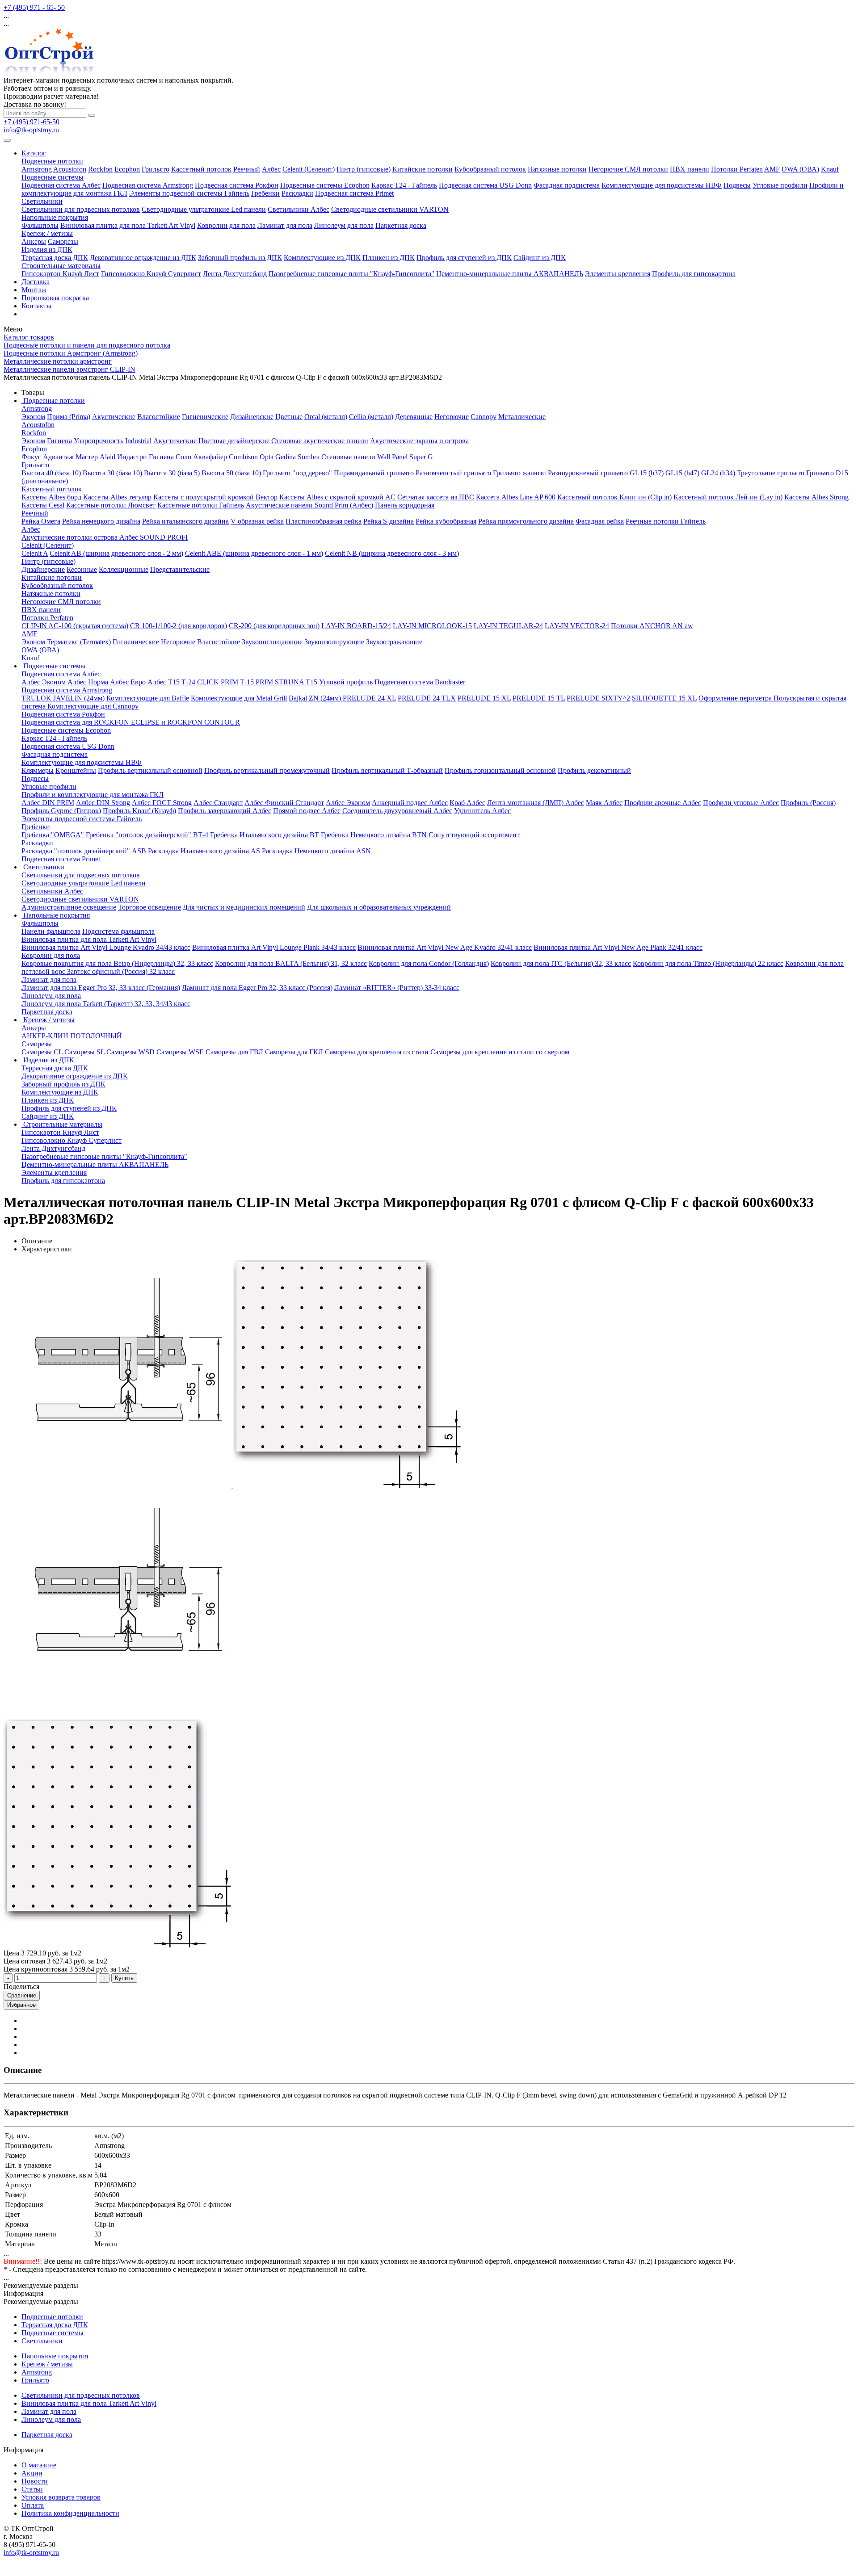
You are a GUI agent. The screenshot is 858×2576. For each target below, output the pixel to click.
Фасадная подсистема (567, 185)
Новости (35, 2481)
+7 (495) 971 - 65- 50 (34, 7)
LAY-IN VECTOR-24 (577, 626)
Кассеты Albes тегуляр (117, 497)
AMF (772, 169)
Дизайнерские (252, 417)
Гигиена (59, 441)
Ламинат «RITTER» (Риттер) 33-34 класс (397, 988)
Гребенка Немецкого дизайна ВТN (374, 835)
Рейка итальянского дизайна (185, 521)
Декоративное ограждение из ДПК (143, 258)
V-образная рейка (257, 521)
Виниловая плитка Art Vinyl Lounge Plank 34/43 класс (274, 947)
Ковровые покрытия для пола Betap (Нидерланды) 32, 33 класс (117, 963)
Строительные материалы (61, 266)
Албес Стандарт (218, 803)
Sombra (309, 457)
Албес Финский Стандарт (284, 803)
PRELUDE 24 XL (369, 698)
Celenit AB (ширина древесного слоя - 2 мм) (116, 553)
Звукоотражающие (394, 642)
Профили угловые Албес (741, 803)
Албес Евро (128, 682)
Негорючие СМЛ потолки (628, 169)
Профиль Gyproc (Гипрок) (61, 811)
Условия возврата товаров (61, 2497)
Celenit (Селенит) (309, 169)
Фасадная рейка (600, 521)
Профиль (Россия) (808, 803)
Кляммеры (38, 770)
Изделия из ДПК (47, 250)
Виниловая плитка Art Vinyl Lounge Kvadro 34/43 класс (106, 947)
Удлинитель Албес (482, 811)
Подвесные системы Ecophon (325, 185)
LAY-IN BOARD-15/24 (356, 626)
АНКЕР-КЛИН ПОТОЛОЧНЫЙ (72, 1036)
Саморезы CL (42, 1052)
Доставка (36, 282)
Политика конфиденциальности (70, 2513)
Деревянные (414, 417)
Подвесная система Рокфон (237, 185)
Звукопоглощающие (272, 642)
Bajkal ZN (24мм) (316, 698)
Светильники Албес (299, 209)
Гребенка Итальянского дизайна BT (265, 835)
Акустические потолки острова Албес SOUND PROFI (105, 537)
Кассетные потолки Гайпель (201, 505)
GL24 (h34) (718, 473)
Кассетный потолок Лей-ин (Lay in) (728, 497)
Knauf (830, 169)
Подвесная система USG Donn (485, 185)
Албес (271, 169)
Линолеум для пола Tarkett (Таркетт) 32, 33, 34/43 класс (106, 1004)
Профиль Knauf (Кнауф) (139, 811)
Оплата (33, 2505)
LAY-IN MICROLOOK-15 (432, 626)
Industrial (138, 441)
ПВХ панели (690, 169)
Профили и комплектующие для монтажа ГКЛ (93, 795)
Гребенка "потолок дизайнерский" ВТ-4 (147, 835)
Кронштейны (76, 770)
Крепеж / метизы (47, 233)
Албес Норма (88, 682)
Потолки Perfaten (737, 169)
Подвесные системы (53, 177)
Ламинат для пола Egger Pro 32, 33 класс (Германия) (101, 988)
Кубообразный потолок (490, 169)
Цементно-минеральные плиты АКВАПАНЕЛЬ (510, 274)
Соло (183, 457)
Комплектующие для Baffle (148, 698)
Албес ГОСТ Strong (162, 803)
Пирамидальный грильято (374, 473)
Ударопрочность (99, 441)
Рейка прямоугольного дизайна (526, 521)
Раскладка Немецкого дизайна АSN (316, 851)
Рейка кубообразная (446, 521)
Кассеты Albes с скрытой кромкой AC (337, 497)
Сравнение (22, 1995)
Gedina (286, 457)
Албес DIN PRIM (48, 803)
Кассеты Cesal (43, 505)
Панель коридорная (405, 505)
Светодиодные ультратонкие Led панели (204, 209)
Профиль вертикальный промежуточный (267, 770)
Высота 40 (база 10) (51, 473)
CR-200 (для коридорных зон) (274, 626)
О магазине (39, 2465)
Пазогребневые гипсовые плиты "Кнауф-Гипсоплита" (351, 274)
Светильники (42, 201)
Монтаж (34, 290)
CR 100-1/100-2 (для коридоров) (179, 626)
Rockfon (100, 169)
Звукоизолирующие (334, 642)
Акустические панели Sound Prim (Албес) (309, 505)
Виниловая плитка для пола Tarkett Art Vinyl (128, 225)
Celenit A (35, 553)
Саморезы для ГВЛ (234, 1052)
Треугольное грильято (771, 473)
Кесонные (82, 569)
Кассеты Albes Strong (816, 497)
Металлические (522, 417)
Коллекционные (124, 569)
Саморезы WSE (180, 1052)
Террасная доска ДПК (55, 258)
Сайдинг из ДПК (540, 258)
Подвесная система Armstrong (148, 185)
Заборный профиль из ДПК (240, 258)
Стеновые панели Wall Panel (364, 457)
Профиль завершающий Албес (225, 811)
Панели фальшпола (51, 931)
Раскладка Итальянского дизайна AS (204, 851)
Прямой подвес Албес (307, 811)
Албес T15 (164, 682)
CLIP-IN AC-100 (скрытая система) (75, 626)
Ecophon (127, 169)
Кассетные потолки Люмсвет (111, 505)
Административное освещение (69, 907)
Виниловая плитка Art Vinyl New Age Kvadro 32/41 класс (445, 947)
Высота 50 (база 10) (231, 473)
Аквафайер (210, 457)
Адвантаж (58, 457)
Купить (124, 1978)
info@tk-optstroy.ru (31, 130)
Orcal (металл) (326, 417)
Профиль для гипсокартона (694, 274)
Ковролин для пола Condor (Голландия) (429, 963)
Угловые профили (780, 185)
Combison (243, 457)
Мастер (87, 457)
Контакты (36, 306)
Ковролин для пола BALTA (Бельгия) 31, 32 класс (291, 963)
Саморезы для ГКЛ (294, 1052)
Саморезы (63, 241)
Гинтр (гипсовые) (364, 169)
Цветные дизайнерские (234, 441)
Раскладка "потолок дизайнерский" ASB (84, 851)
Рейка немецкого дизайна (101, 521)
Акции (32, 2473)
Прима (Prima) (69, 417)
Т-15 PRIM (257, 682)
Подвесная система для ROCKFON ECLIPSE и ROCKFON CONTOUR (131, 722)
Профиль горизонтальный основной (500, 770)
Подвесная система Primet (354, 193)
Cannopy (484, 417)
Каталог (34, 153)
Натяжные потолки (557, 169)
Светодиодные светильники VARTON (390, 209)
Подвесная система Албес (61, 185)
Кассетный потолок (201, 169)
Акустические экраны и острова (419, 441)
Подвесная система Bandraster (420, 682)
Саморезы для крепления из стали (377, 1052)
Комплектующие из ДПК (322, 258)
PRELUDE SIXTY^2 (598, 698)
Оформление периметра (736, 698)
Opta (267, 457)
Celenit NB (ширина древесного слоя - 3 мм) (392, 553)
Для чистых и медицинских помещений (244, 907)
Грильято (156, 169)
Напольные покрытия (55, 217)
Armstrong (37, 169)
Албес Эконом (44, 682)
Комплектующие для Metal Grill (239, 698)
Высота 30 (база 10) (112, 473)
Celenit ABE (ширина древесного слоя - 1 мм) (254, 553)
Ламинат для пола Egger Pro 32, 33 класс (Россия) (257, 988)
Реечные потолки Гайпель (666, 521)
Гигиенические (205, 417)
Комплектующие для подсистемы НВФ (662, 185)
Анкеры (34, 241)
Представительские (180, 569)
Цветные (289, 417)
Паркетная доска (401, 225)
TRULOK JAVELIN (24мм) (63, 698)
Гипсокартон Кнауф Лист (60, 274)
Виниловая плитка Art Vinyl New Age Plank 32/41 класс (618, 947)
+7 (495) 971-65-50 (32, 122)
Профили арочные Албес (663, 803)
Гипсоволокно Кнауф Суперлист (151, 274)
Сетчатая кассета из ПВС (436, 497)
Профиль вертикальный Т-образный (387, 770)
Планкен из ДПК (389, 258)
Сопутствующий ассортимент (474, 835)
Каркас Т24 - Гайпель (404, 185)
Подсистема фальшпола (118, 931)
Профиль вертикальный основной (150, 770)
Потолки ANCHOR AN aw (652, 626)
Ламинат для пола (285, 225)
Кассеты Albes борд (51, 497)
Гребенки (265, 193)
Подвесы (737, 185)
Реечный (247, 169)
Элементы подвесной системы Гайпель (189, 193)
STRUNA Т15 (296, 682)
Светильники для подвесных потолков (81, 209)
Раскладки (297, 193)
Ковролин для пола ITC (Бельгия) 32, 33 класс (561, 963)
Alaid (107, 457)
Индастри (132, 457)
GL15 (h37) (647, 473)
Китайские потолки (423, 169)
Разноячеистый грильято (453, 473)
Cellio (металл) (371, 417)
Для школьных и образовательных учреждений (379, 907)
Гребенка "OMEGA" (54, 835)
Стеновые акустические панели (320, 441)
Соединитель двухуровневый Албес (397, 811)
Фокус (31, 457)
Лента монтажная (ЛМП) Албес (536, 803)
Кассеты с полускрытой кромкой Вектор (215, 497)
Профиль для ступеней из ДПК (464, 258)
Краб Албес (467, 803)
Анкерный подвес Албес (410, 803)
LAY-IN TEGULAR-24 (508, 626)
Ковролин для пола (226, 225)
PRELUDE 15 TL (539, 698)
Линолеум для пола (344, 225)
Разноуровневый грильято (588, 473)
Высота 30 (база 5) (172, 473)
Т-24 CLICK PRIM (210, 682)
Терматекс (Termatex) (79, 642)
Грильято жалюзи (519, 473)
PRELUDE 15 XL (484, 698)
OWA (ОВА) (800, 169)
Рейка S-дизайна (389, 521)
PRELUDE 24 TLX (427, 698)
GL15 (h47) (682, 473)
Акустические (114, 417)
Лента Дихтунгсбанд (235, 274)
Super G (421, 457)
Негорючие (452, 417)
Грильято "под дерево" (297, 473)
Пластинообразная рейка (324, 521)
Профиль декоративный (594, 770)
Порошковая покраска (55, 298)
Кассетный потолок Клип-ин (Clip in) (614, 497)
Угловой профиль (346, 682)
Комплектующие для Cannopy (93, 706)
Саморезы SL (84, 1052)
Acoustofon (70, 169)
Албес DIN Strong (103, 803)
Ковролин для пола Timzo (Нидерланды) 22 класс (708, 963)
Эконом (33, 417)
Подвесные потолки (52, 161)
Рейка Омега (41, 521)
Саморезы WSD (130, 1052)
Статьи (32, 2489)
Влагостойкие (159, 417)
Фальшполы (40, 225)
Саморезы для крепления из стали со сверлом (500, 1052)
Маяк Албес (604, 803)
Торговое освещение (149, 907)
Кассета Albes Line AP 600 (516, 497)
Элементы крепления (618, 274)
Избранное (21, 2005)
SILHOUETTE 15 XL (664, 698)
